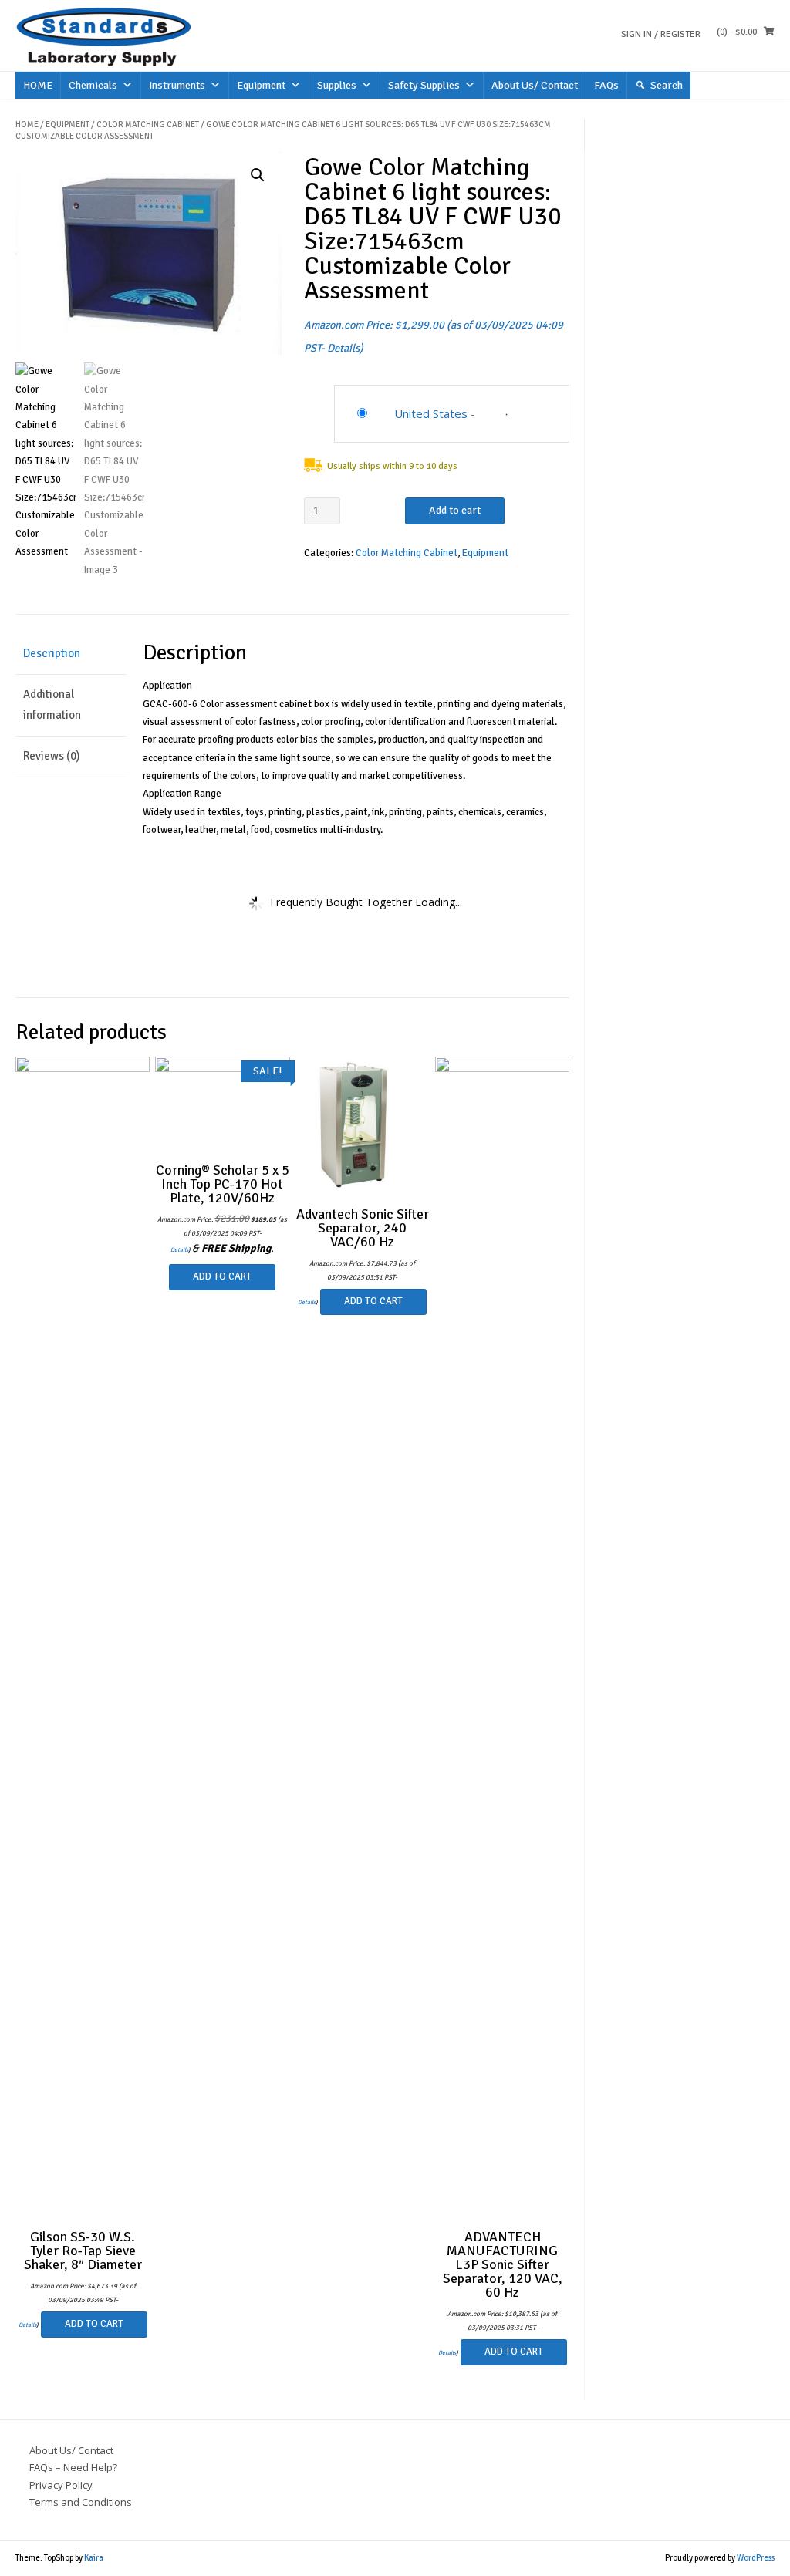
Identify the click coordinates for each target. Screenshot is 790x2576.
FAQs (606, 85)
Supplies (337, 85)
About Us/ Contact (535, 85)
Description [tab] (52, 653)
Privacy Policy (61, 2485)
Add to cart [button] (94, 2324)
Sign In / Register (661, 34)
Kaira (94, 2558)
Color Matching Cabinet (148, 125)
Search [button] (667, 85)
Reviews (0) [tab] (51, 756)
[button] (258, 175)
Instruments (177, 85)
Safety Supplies (424, 85)
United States (431, 413)
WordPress (756, 2558)
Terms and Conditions (81, 2502)
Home (27, 125)
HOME (38, 85)
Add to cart (455, 510)
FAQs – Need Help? (73, 2467)
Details (343, 348)
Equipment (261, 85)
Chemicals (93, 85)
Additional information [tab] (52, 705)
